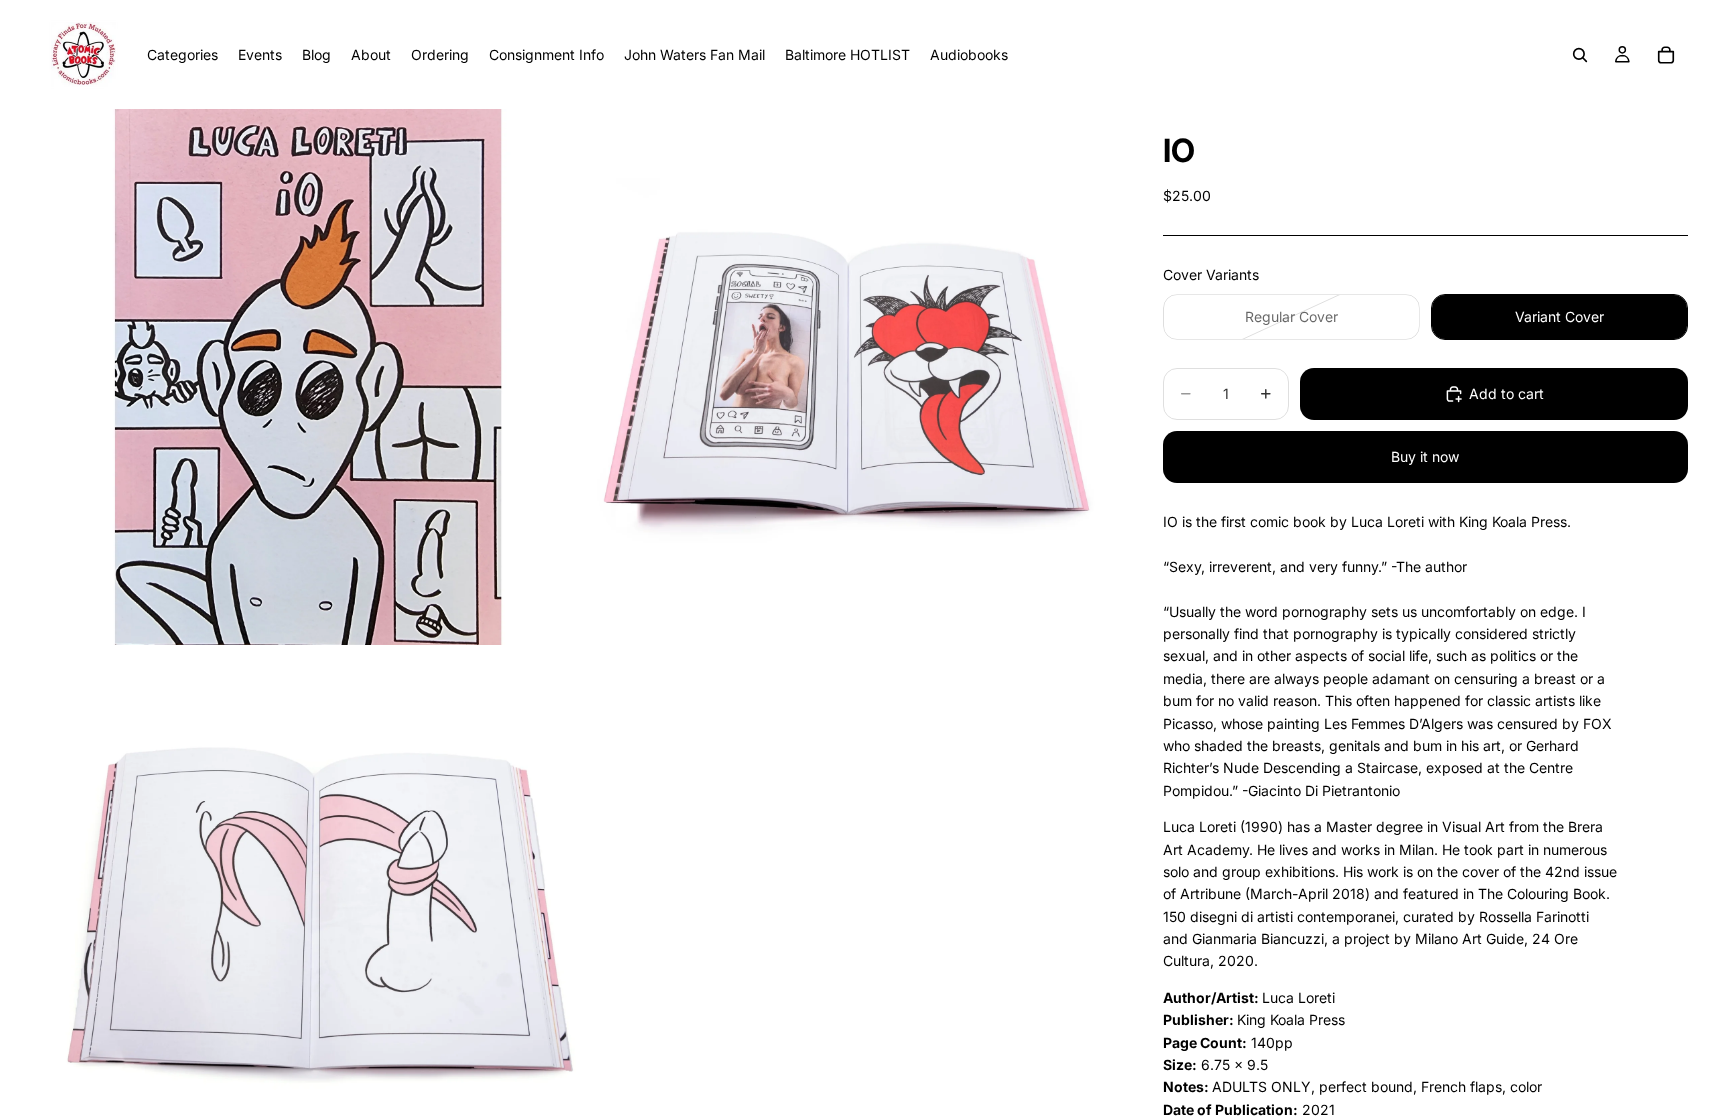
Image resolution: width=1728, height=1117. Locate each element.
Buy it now (1425, 456)
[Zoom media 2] (847, 377)
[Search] (1580, 55)
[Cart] (1666, 55)
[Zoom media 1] (308, 377)
